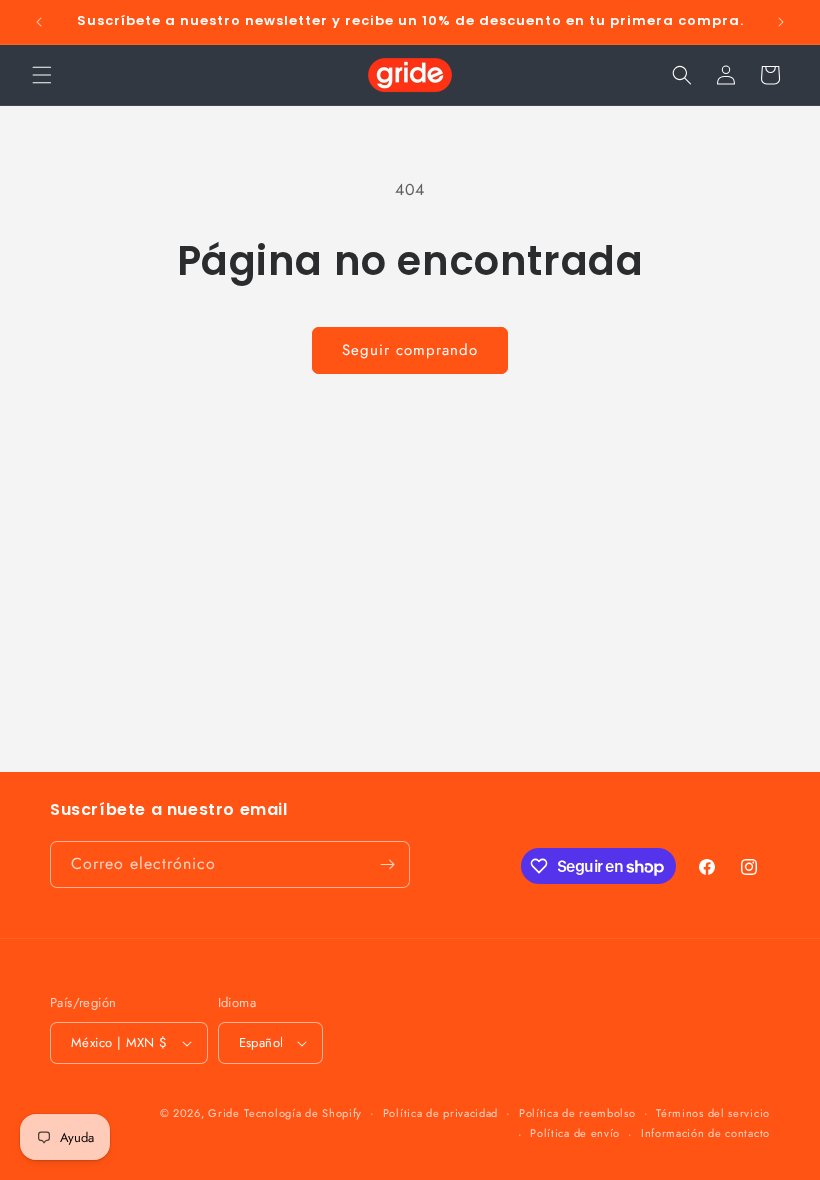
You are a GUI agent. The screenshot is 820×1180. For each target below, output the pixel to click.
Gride (224, 1113)
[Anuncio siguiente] (781, 22)
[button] (42, 75)
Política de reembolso (577, 1113)
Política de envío (575, 1133)
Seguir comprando (410, 350)
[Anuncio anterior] (39, 22)
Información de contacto (705, 1133)
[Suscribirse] (387, 864)
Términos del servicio (713, 1113)
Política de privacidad (440, 1113)
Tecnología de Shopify (303, 1113)
